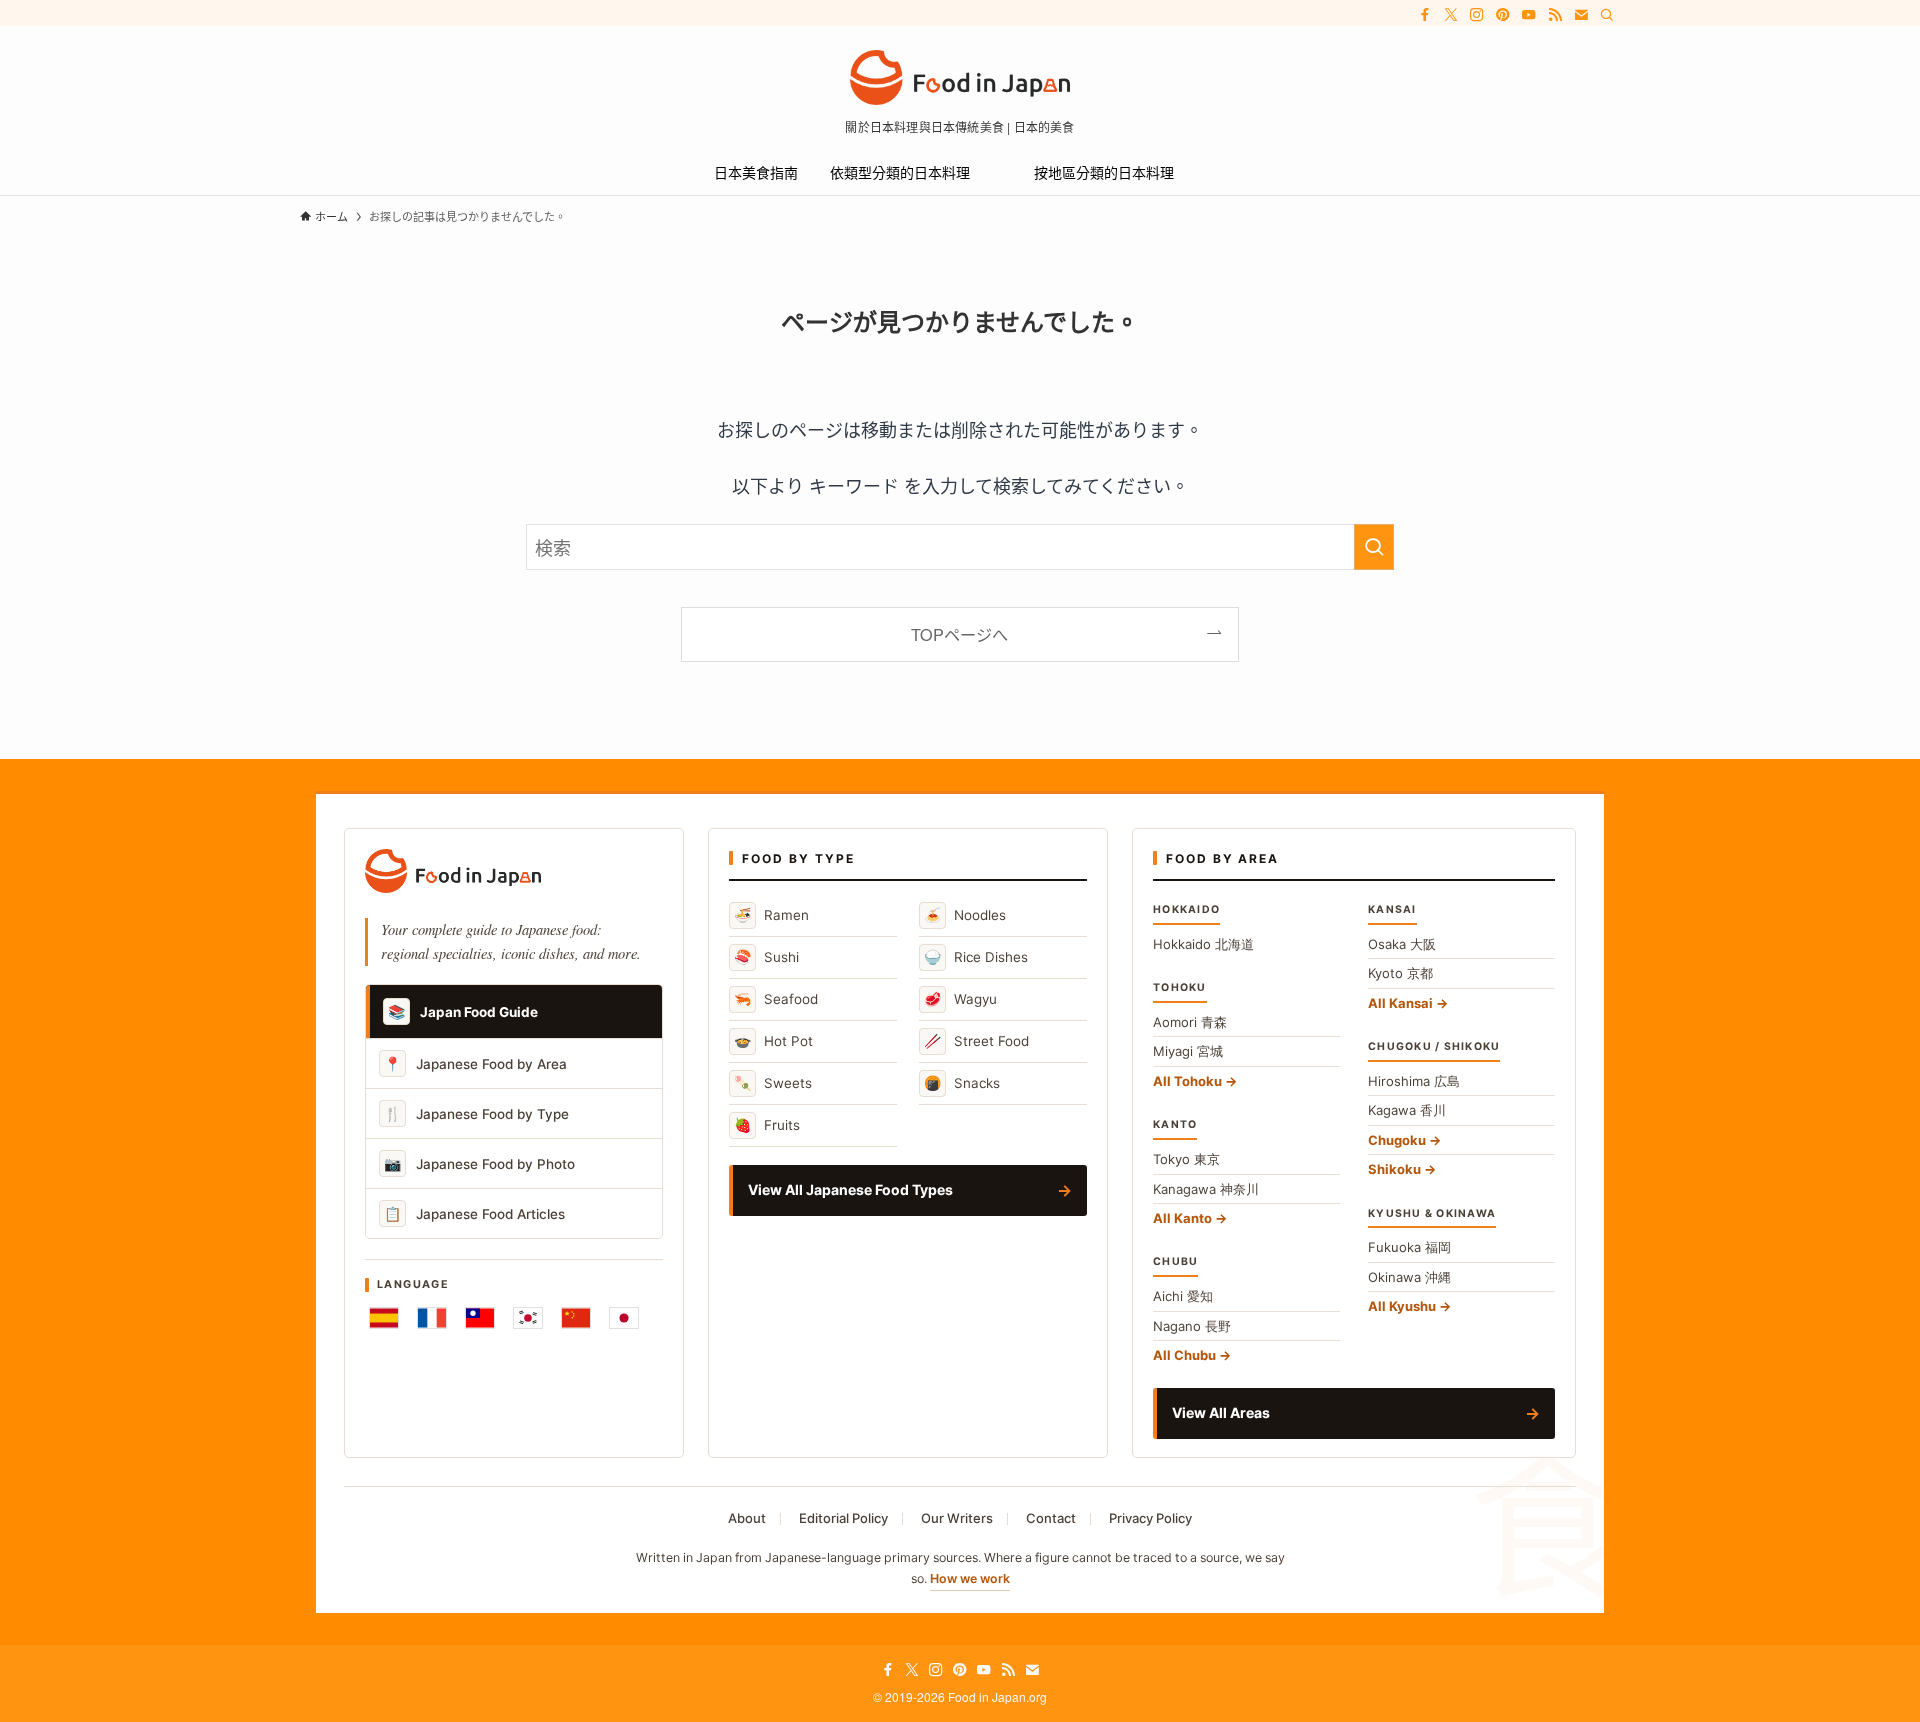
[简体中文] (576, 1318)
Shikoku (1394, 1169)
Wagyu (960, 998)
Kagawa (1407, 1110)
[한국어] (528, 1318)
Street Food (976, 1040)
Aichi (1183, 1296)
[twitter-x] (1451, 15)
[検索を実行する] (1374, 547)
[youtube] (1529, 15)
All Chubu (1184, 1355)
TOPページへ (959, 634)
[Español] (384, 1318)
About (747, 1518)
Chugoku (1397, 1140)
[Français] (432, 1318)
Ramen (771, 914)
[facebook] (1425, 15)
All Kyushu (1402, 1306)
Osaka (1402, 944)
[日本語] (624, 1318)
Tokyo (1186, 1159)
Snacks (962, 1082)
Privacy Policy (1150, 1518)
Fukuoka (1409, 1247)
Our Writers (957, 1518)
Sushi (766, 956)
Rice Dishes (976, 956)
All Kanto (1182, 1218)
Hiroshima (1414, 1081)
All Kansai (1400, 1003)
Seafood (776, 998)
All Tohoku (1187, 1081)
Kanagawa (1206, 1189)
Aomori (1190, 1022)
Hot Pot (773, 1040)
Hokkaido (1203, 944)
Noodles (965, 914)
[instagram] (1477, 15)
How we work (970, 1578)
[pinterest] (1503, 15)
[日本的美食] (960, 77)
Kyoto (1400, 973)
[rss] (1555, 15)
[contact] (1581, 15)
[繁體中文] (480, 1318)
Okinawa (1409, 1277)
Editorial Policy (843, 1518)
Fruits (767, 1124)
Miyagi (1188, 1051)
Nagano (1192, 1326)
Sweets (773, 1082)
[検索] (1607, 15)
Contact (1051, 1518)
